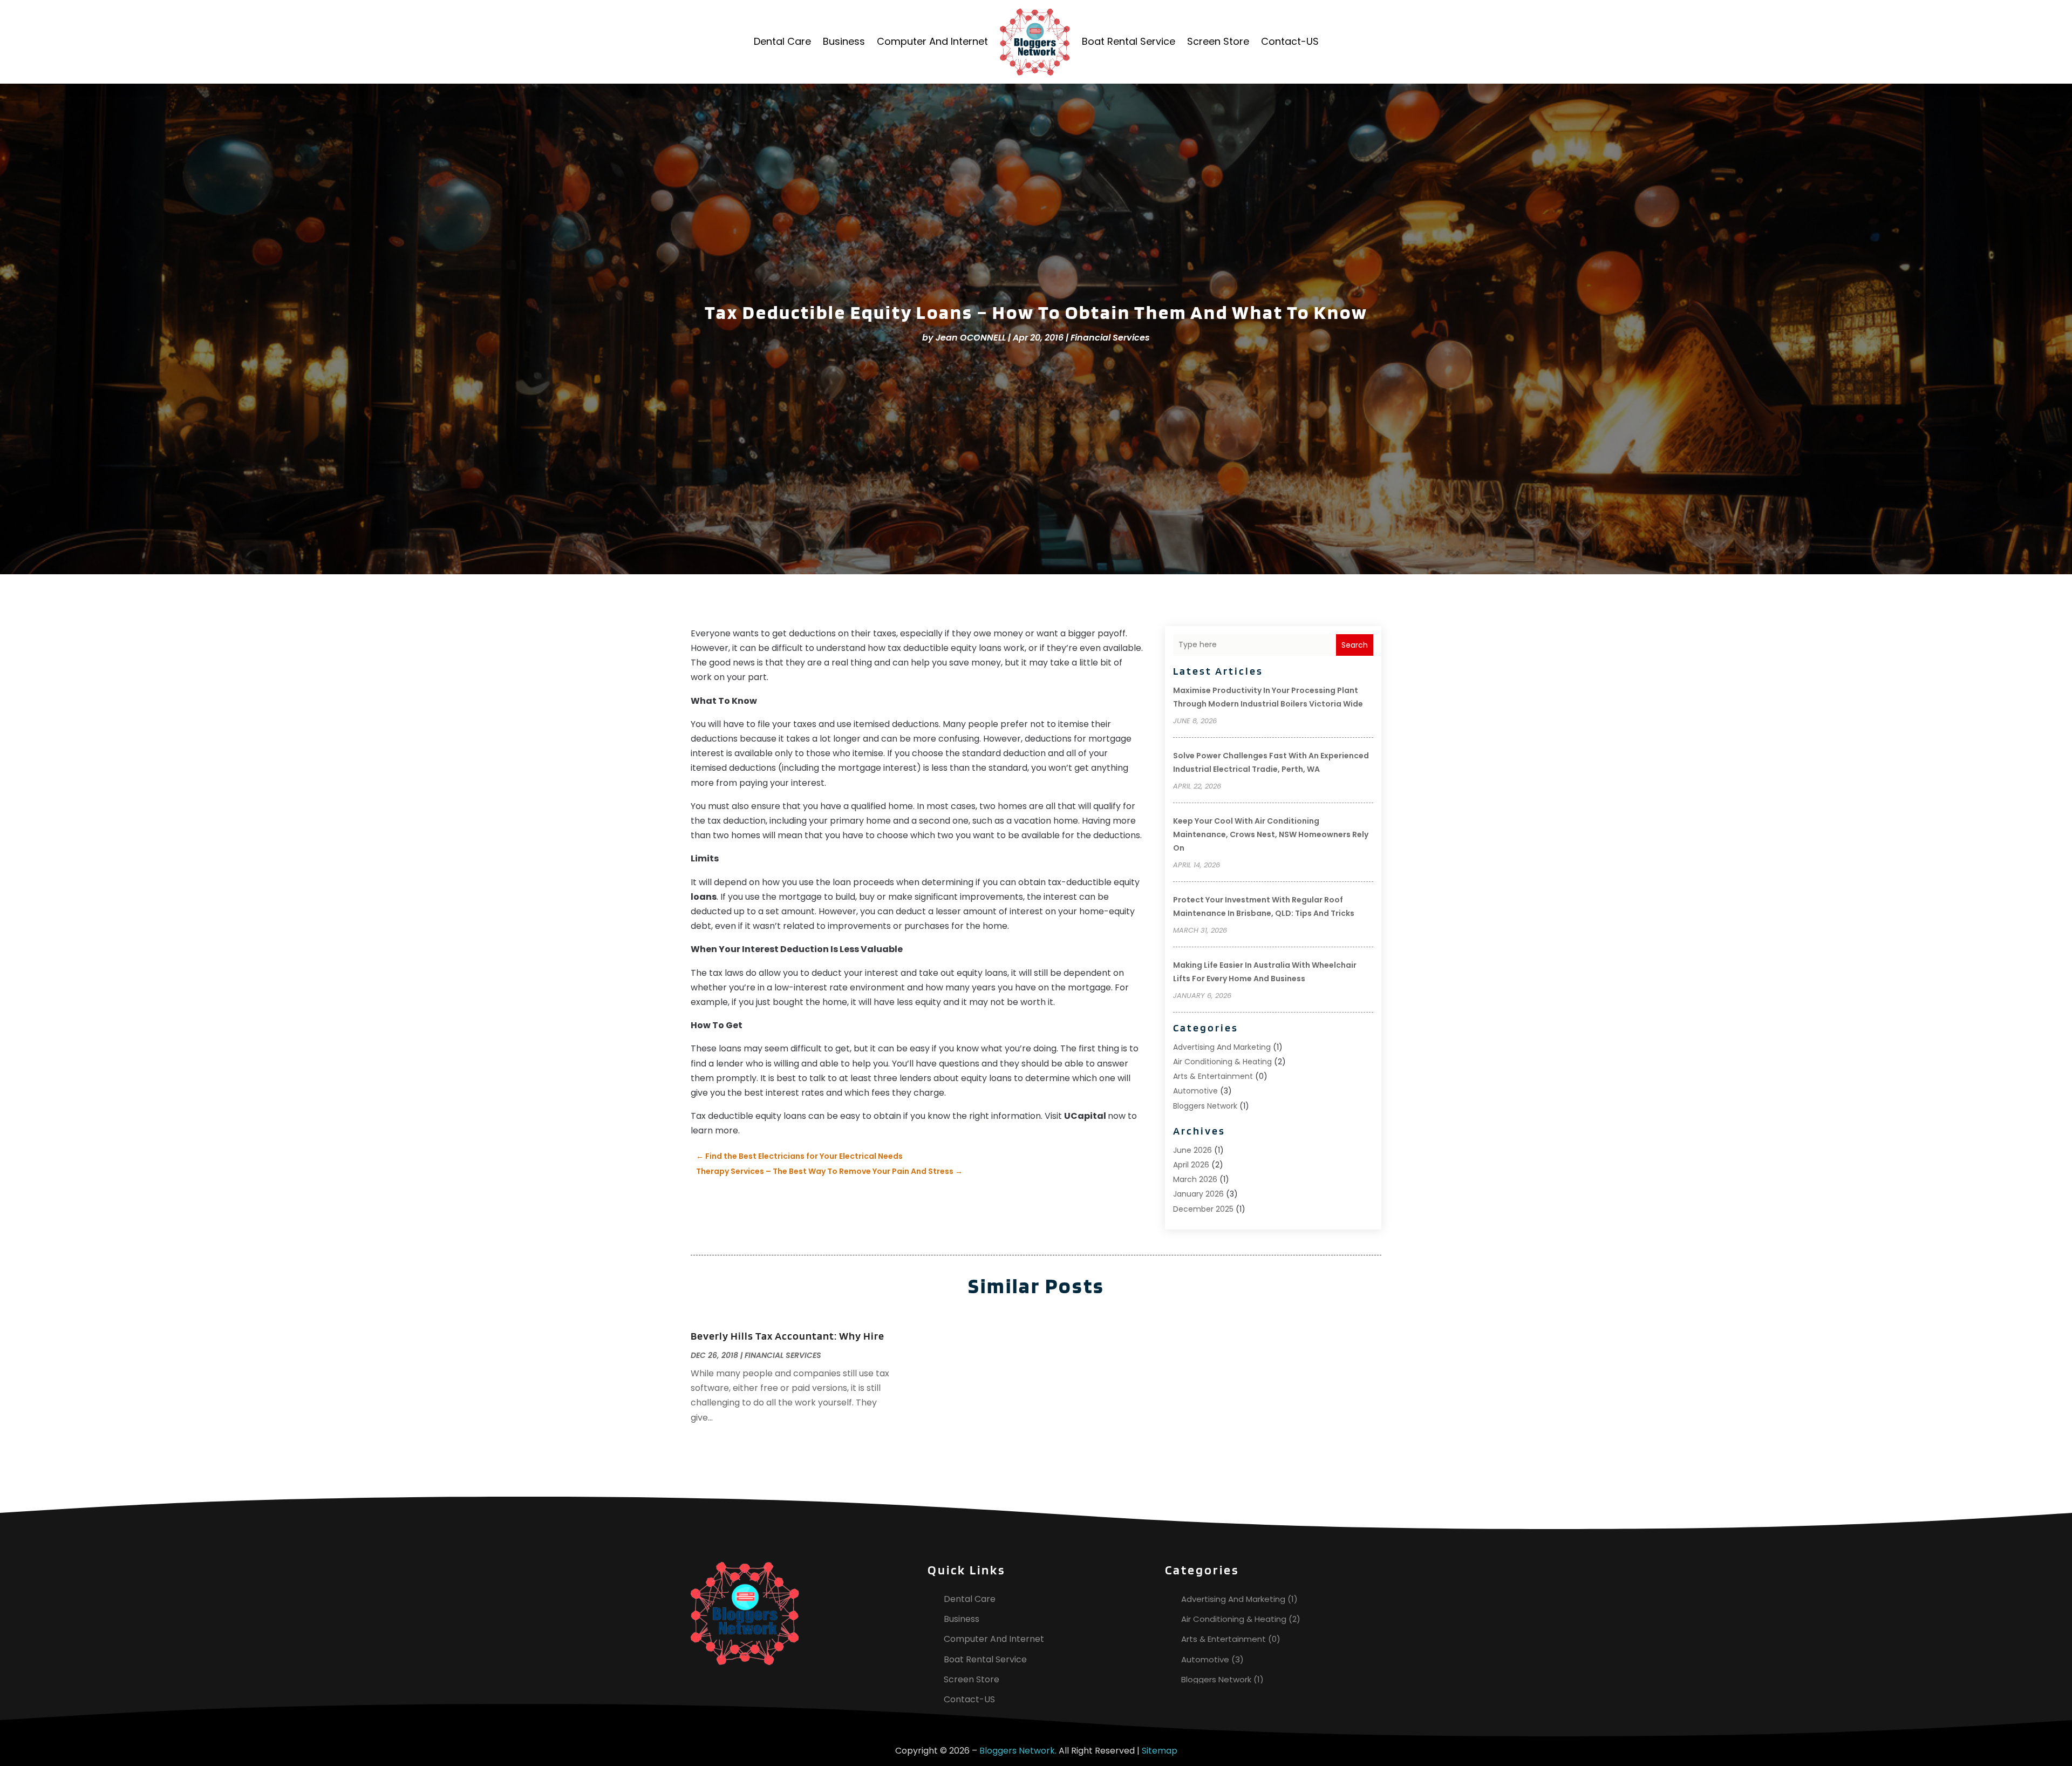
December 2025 (1203, 1209)
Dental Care (782, 41)
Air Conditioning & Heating (1222, 1062)
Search (1355, 645)
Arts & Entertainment (1213, 1076)
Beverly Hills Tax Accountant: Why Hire (788, 1336)
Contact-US (1290, 41)
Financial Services (1110, 338)
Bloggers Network (1205, 1106)
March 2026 (1195, 1179)
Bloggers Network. (1018, 1751)
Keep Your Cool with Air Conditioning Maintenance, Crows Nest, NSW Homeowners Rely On (1271, 834)
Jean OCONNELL (971, 338)
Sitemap (1160, 1751)
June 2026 (1192, 1150)
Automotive (1195, 1091)
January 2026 (1198, 1194)
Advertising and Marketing (1222, 1047)
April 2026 (1191, 1165)
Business (844, 41)
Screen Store (1218, 41)
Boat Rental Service (1129, 41)
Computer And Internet (932, 41)
